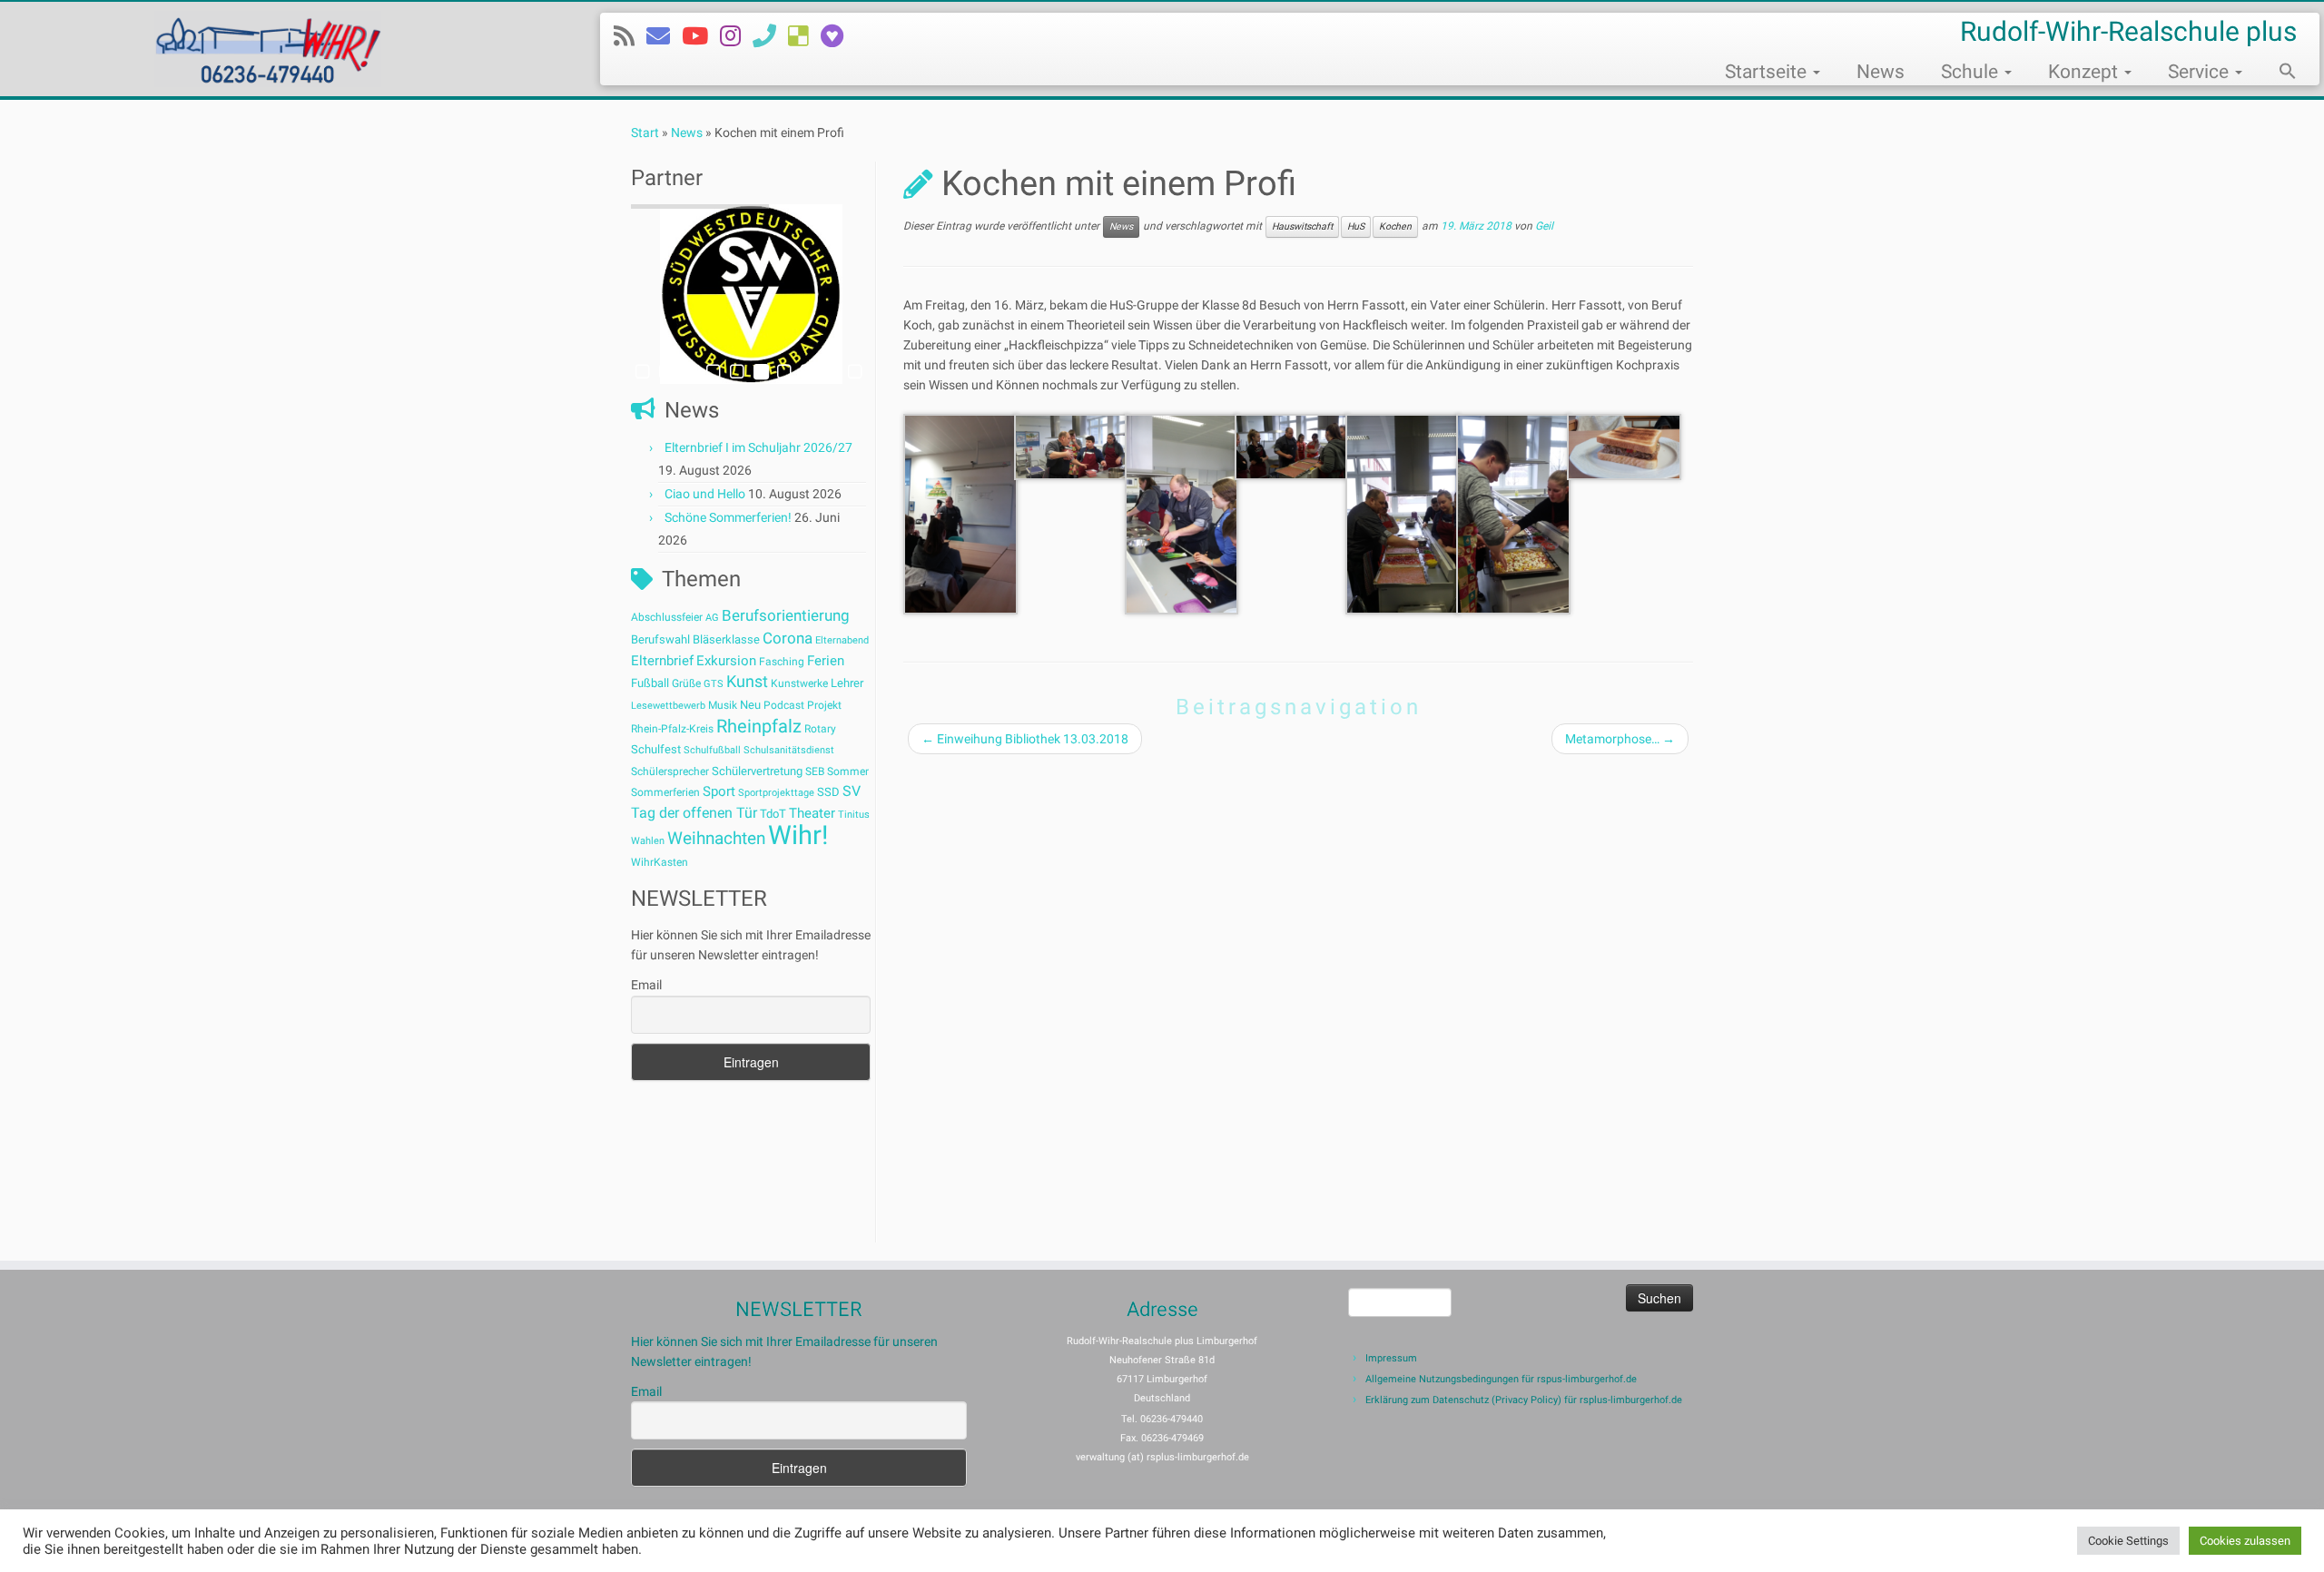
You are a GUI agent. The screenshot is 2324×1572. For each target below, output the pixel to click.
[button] (2279, 74)
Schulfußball (712, 750)
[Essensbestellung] (804, 36)
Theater (812, 813)
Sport (719, 791)
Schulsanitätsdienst (789, 750)
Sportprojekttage (776, 793)
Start (645, 133)
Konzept (2085, 72)
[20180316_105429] (1403, 513)
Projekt (824, 705)
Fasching (782, 662)
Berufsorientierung (786, 615)
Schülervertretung (757, 771)
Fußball (650, 683)
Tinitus (854, 815)
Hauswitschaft (1302, 226)
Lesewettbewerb (668, 706)
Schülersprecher (670, 771)
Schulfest (656, 749)
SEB (815, 771)
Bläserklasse (726, 639)
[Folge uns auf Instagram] (736, 36)
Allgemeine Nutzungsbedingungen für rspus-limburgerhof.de (1501, 1379)
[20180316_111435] (1624, 446)
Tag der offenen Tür (694, 813)
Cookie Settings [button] (2128, 1541)
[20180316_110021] (1513, 513)
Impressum (1391, 1358)
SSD (828, 792)
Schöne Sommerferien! (728, 517)
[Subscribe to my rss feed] (630, 36)
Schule (1972, 72)
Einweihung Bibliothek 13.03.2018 (1025, 739)
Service (2201, 72)
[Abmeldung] (838, 36)
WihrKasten (660, 862)
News (1881, 72)
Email (646, 985)
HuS (1356, 226)
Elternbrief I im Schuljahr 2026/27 (758, 447)
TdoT (773, 814)
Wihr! (798, 835)
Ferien (826, 661)
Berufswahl (660, 639)
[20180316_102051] (1182, 513)
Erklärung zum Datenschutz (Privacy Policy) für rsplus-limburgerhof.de (1524, 1400)
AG (712, 618)
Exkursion (726, 661)
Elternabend (842, 640)
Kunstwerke (799, 683)
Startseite (1768, 72)
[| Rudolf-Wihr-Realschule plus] (268, 49)
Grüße (686, 683)
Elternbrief (662, 661)
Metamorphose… (1620, 739)
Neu (750, 705)
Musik (723, 705)
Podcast (784, 705)
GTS (714, 684)
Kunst (747, 682)
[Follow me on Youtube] (701, 36)
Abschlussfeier (667, 617)
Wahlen (648, 841)
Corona (788, 638)
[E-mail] (664, 36)
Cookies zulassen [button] (2245, 1541)
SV (852, 791)
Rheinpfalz (759, 726)
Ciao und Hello (705, 494)
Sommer (848, 771)
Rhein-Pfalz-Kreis (672, 729)
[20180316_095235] (960, 513)
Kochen (1395, 226)
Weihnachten (716, 838)
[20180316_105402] (1292, 446)
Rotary (820, 729)
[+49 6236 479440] (770, 36)
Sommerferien (665, 792)
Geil (1544, 227)
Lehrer (847, 683)
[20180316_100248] (1071, 446)
